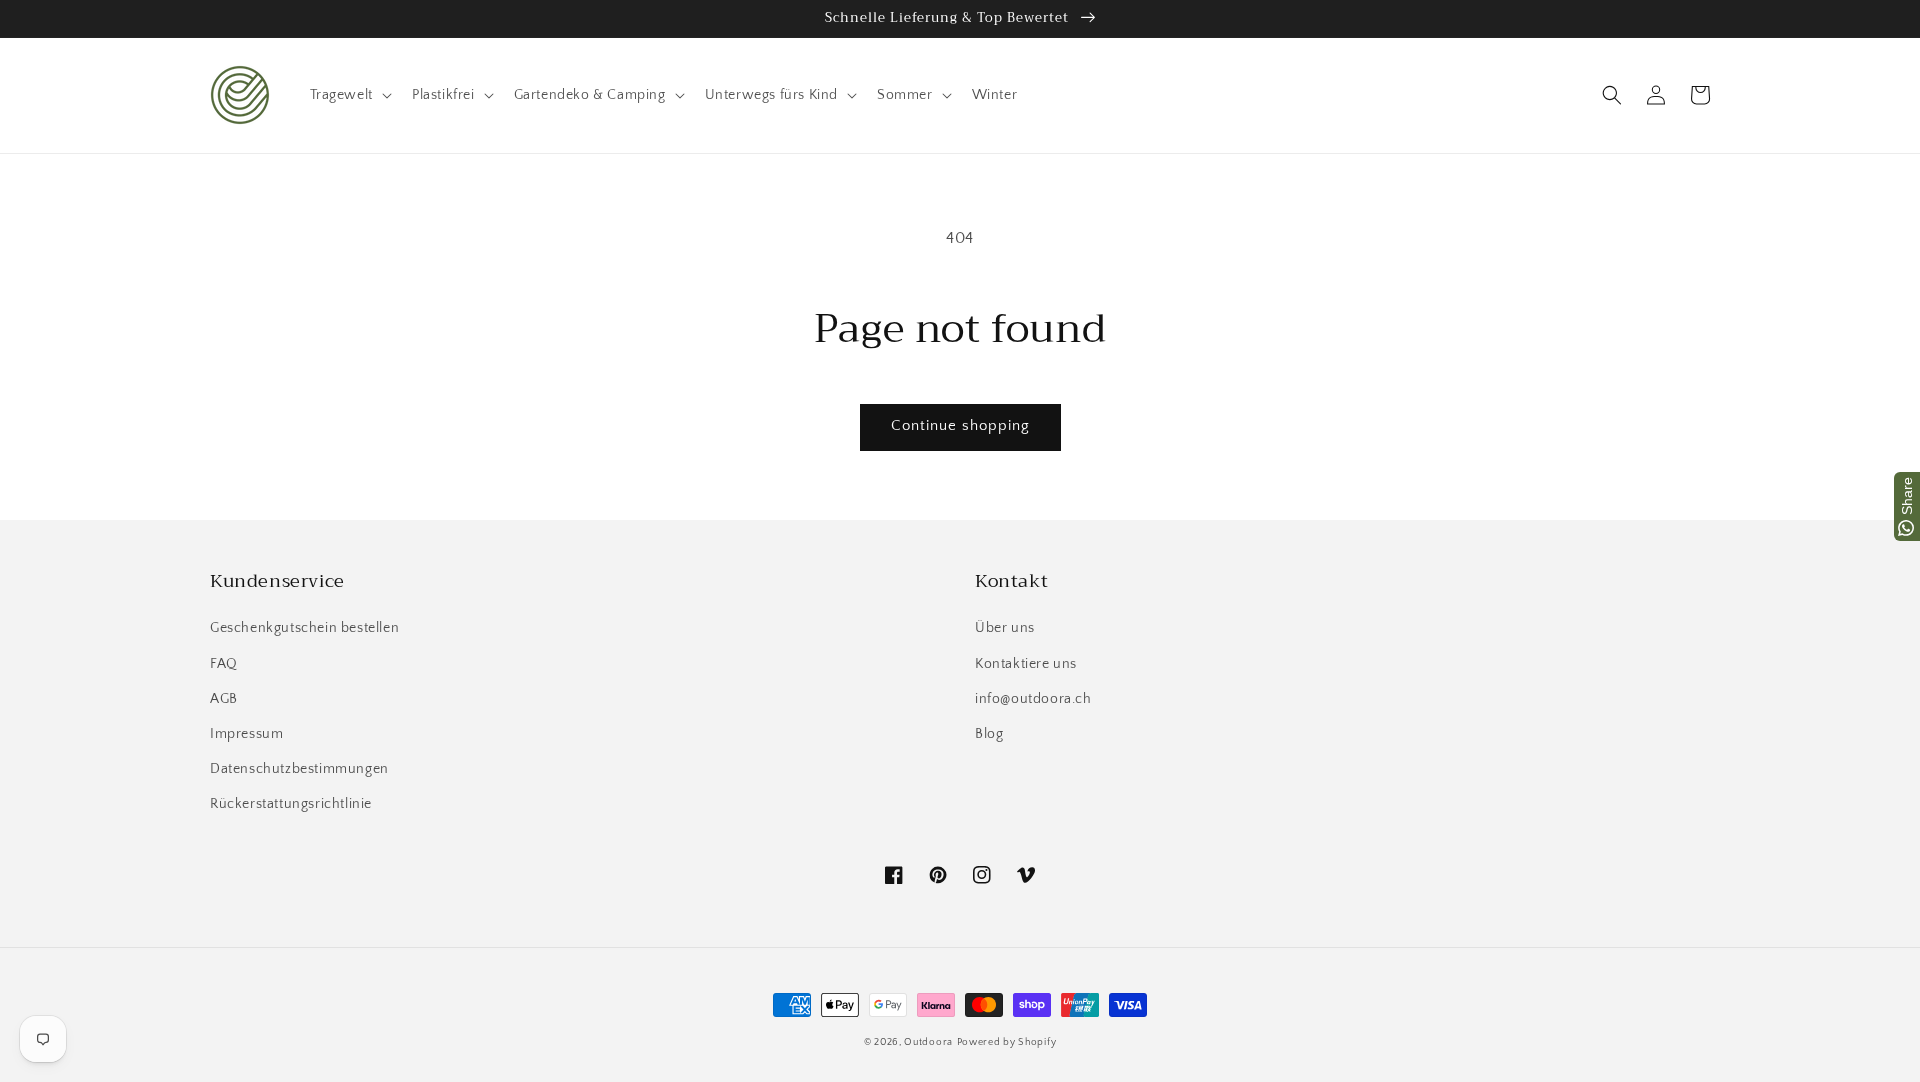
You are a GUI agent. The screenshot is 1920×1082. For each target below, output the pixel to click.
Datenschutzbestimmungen (299, 769)
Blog (989, 734)
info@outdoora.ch (1033, 699)
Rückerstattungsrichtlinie (291, 804)
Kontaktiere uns (1026, 664)
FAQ (224, 664)
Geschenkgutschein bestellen (304, 628)
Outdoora (928, 1042)
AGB (224, 699)
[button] (1612, 95)
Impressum (246, 734)
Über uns (1005, 628)
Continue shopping (960, 425)
